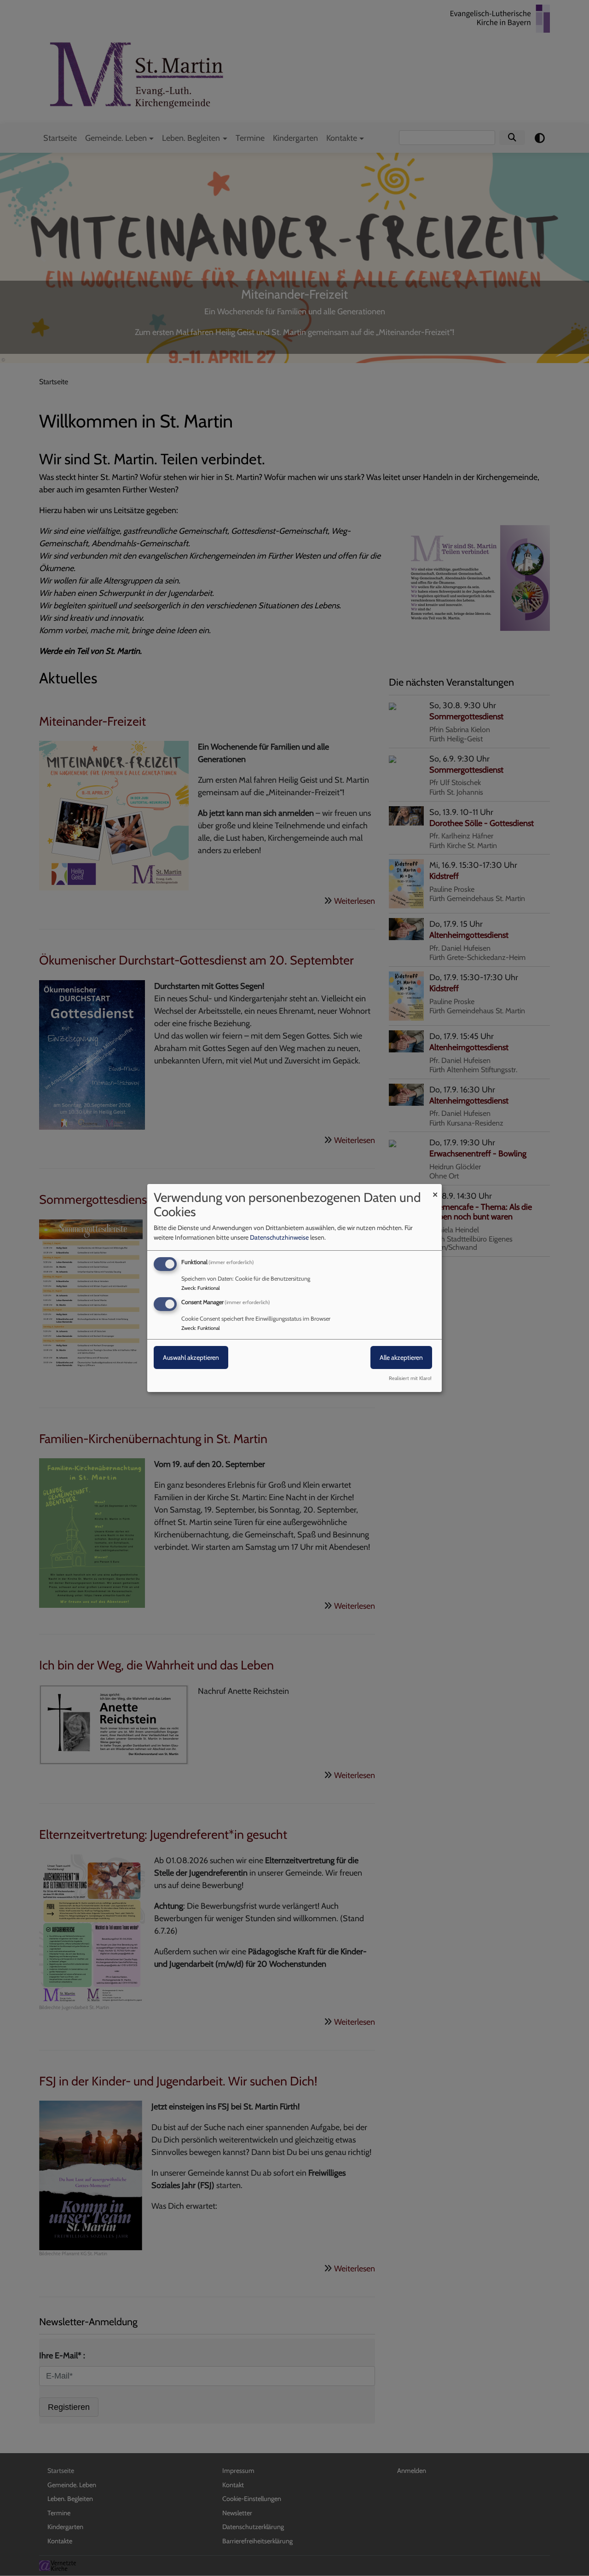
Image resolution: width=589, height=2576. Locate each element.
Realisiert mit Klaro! (410, 1378)
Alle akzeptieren (401, 1357)
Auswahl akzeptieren (191, 1357)
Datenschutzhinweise (279, 1237)
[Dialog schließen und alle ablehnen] (435, 1190)
